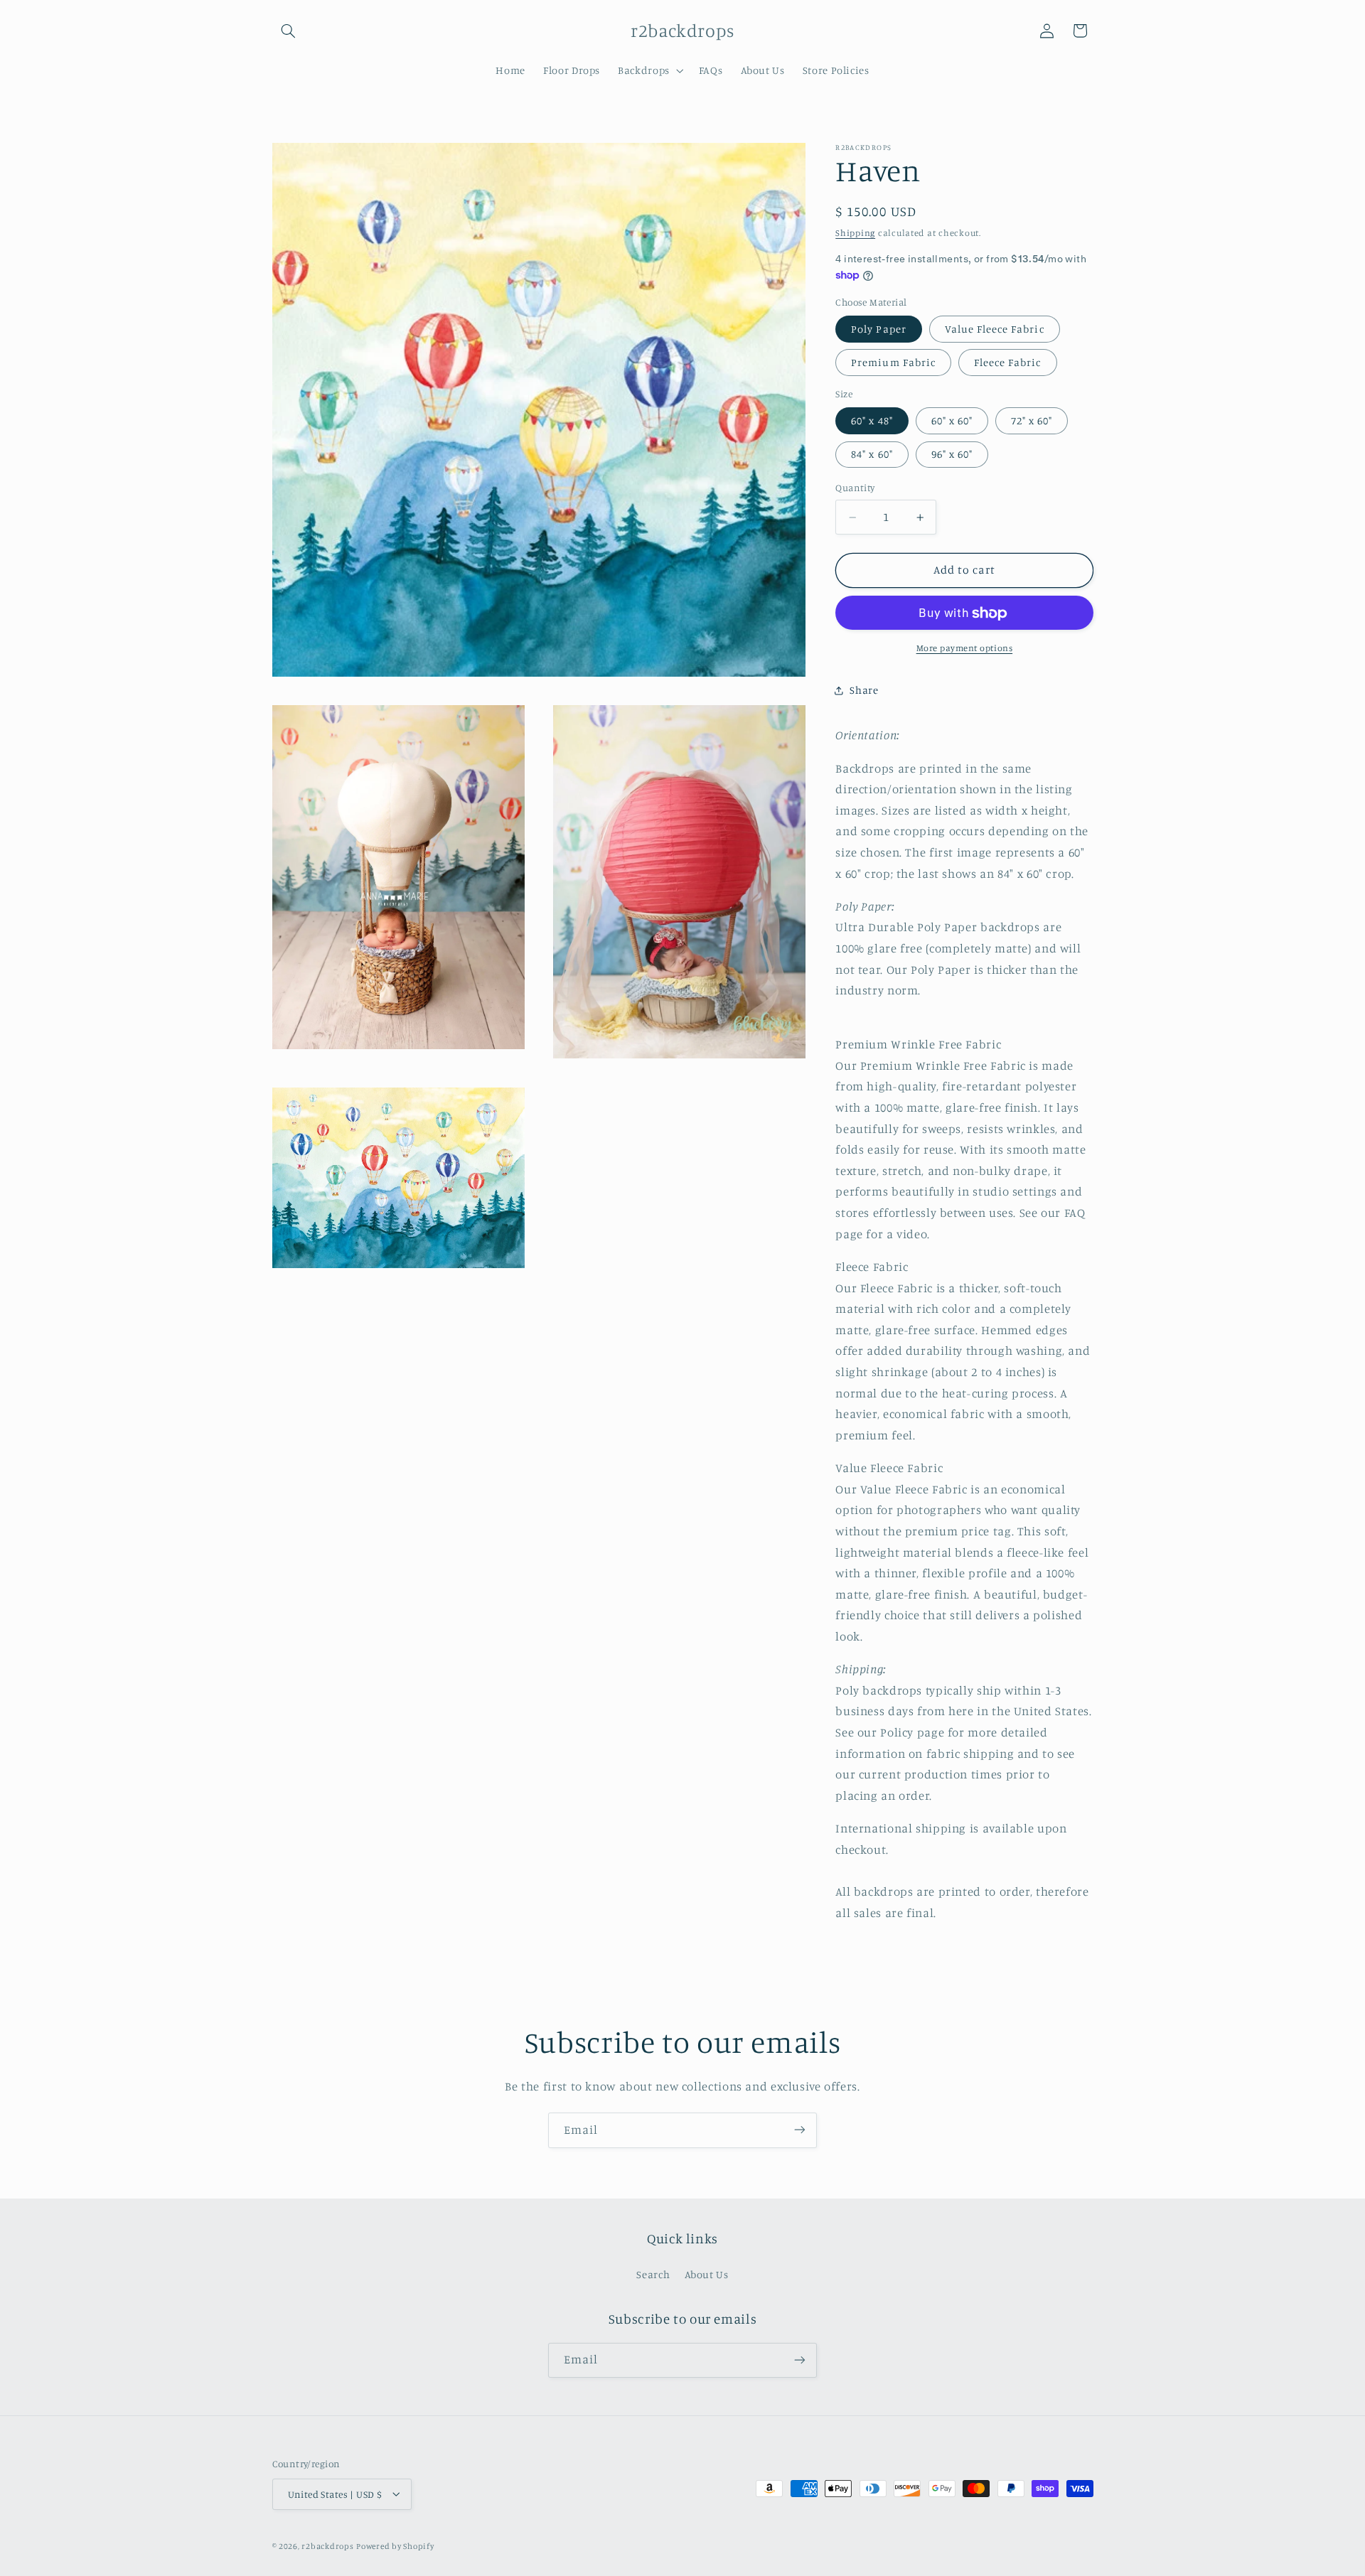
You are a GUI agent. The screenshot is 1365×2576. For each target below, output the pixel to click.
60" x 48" (872, 421)
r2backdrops (327, 2545)
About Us (707, 2275)
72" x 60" (1032, 421)
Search (653, 2275)
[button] (289, 31)
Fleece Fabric (1008, 363)
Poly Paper (879, 329)
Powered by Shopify (395, 2545)
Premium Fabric (893, 363)
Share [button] (864, 691)
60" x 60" (952, 421)
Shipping (855, 233)
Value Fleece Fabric (995, 329)
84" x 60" (872, 455)
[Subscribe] (800, 2130)
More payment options (965, 649)
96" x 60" (952, 455)
